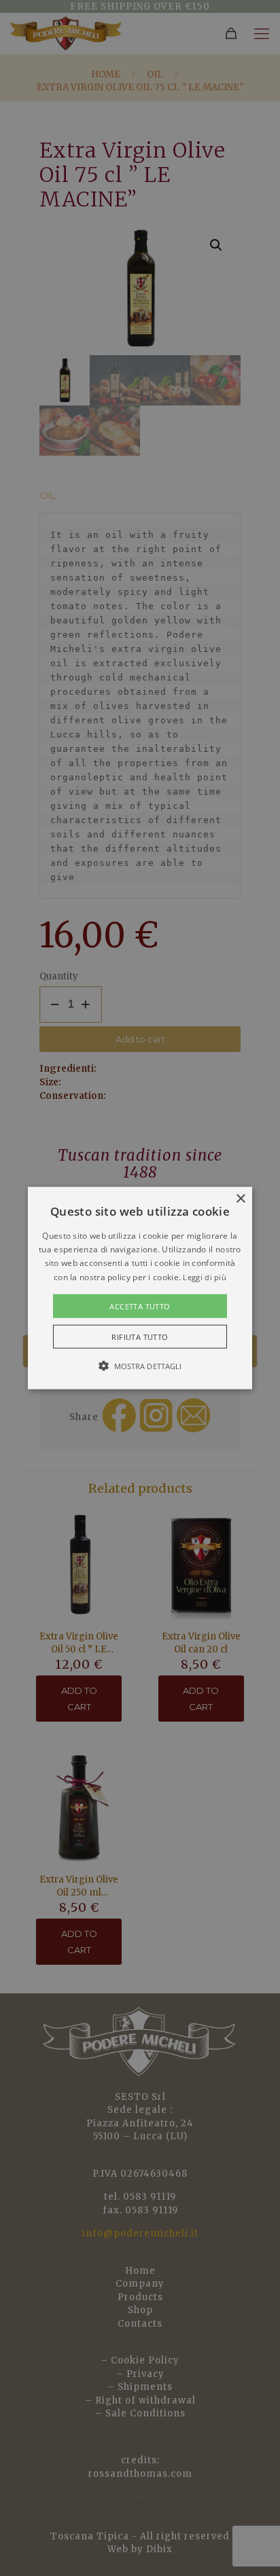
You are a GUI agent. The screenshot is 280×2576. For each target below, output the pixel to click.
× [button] (240, 1198)
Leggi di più (205, 1276)
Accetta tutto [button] (140, 1306)
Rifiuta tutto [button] (140, 1337)
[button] (140, 1288)
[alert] (140, 1288)
